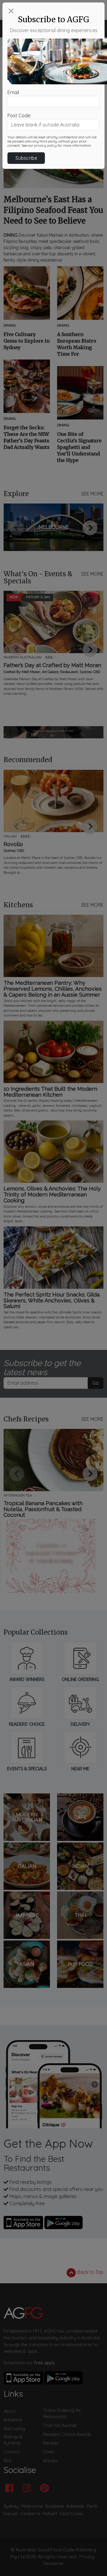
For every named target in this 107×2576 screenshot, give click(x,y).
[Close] (11, 11)
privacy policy (45, 145)
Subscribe (26, 158)
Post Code (19, 115)
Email (13, 92)
